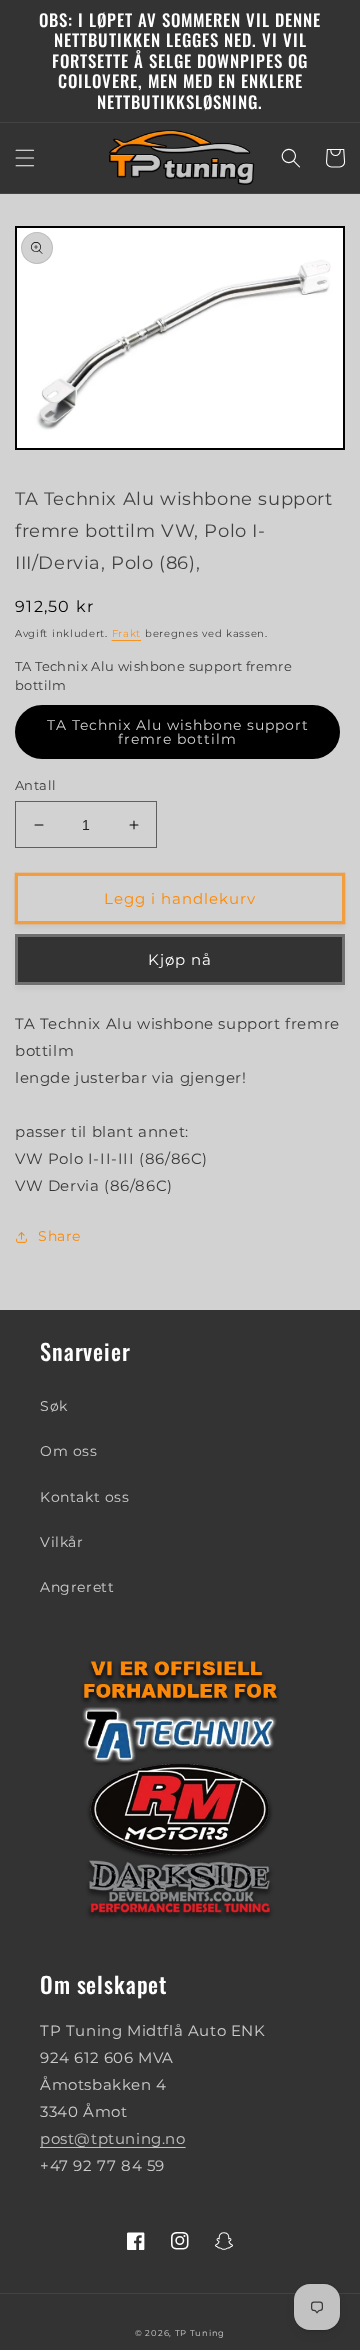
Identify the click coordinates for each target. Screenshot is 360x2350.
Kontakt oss (85, 1497)
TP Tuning (200, 2333)
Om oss (69, 1451)
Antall (35, 785)
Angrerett (77, 1587)
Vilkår (62, 1542)
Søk (54, 1406)
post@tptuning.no (113, 2138)
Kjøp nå (180, 959)
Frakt (127, 633)
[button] (25, 158)
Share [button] (59, 1236)
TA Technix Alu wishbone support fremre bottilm (178, 732)
